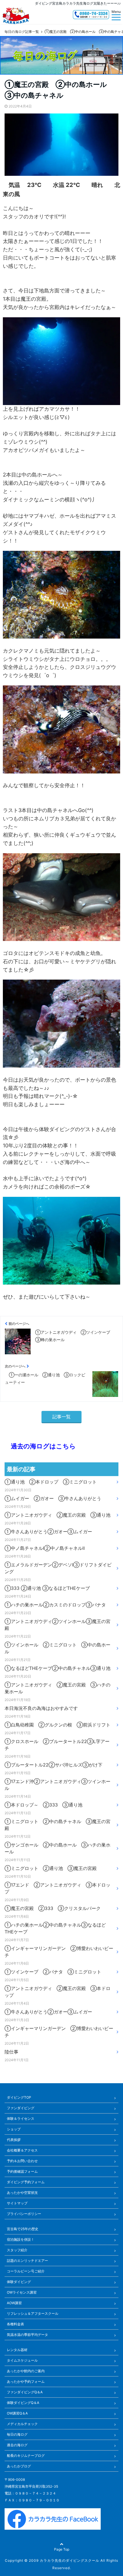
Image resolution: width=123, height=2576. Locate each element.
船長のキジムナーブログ (26, 2456)
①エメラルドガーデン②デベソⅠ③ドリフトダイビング (58, 1568)
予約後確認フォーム (22, 2171)
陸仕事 (11, 2052)
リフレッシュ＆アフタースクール (33, 2313)
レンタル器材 (17, 2350)
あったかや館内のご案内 (26, 2371)
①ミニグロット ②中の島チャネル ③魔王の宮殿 (57, 1825)
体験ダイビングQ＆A (23, 2403)
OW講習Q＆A (17, 2413)
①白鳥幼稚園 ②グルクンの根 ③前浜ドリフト (57, 1725)
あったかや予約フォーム (26, 2381)
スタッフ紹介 (17, 2250)
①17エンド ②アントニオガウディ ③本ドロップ (57, 1888)
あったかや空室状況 (22, 2193)
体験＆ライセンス (21, 2119)
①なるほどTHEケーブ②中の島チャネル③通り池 (57, 1668)
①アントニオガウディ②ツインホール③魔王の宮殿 (57, 1625)
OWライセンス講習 (22, 2292)
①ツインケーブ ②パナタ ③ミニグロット (53, 1972)
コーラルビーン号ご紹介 (26, 2271)
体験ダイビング (19, 2282)
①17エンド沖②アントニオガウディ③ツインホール (57, 1785)
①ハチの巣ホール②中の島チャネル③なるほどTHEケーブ (55, 1928)
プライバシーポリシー (24, 2214)
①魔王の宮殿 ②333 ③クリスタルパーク (53, 1908)
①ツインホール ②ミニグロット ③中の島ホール (57, 1648)
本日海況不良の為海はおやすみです (41, 1708)
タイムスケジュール (22, 2360)
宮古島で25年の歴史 (23, 2229)
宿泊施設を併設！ (21, 2239)
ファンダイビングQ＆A (25, 2392)
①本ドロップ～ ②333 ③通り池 (43, 1805)
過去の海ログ (17, 2445)
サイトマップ (17, 2203)
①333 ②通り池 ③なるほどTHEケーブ (47, 1588)
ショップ (14, 2129)
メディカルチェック (22, 2424)
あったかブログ (19, 2466)
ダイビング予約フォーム (26, 2182)
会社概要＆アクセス (22, 2150)
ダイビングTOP (19, 2097)
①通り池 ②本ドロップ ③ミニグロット (51, 1482)
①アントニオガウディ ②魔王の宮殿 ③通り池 (57, 1515)
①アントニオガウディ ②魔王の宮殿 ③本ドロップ (57, 1992)
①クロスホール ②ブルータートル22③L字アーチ (57, 1745)
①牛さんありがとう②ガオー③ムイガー (48, 1532)
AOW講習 (14, 2303)
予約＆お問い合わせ (22, 2161)
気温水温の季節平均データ (27, 2335)
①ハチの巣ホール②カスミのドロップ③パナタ (55, 1605)
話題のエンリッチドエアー (27, 2261)
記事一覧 (61, 1417)
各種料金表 (15, 2324)
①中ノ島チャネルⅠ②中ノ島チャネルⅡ (45, 1548)
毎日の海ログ (17, 2434)
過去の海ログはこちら (40, 1446)
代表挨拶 (14, 2140)
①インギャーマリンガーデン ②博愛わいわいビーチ (59, 1952)
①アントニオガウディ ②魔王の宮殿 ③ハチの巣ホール (57, 1688)
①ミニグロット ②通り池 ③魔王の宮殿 (51, 1868)
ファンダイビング (21, 2108)
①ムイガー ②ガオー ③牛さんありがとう (53, 1498)
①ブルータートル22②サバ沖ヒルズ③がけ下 (53, 1765)
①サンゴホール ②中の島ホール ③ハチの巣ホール (57, 1848)
